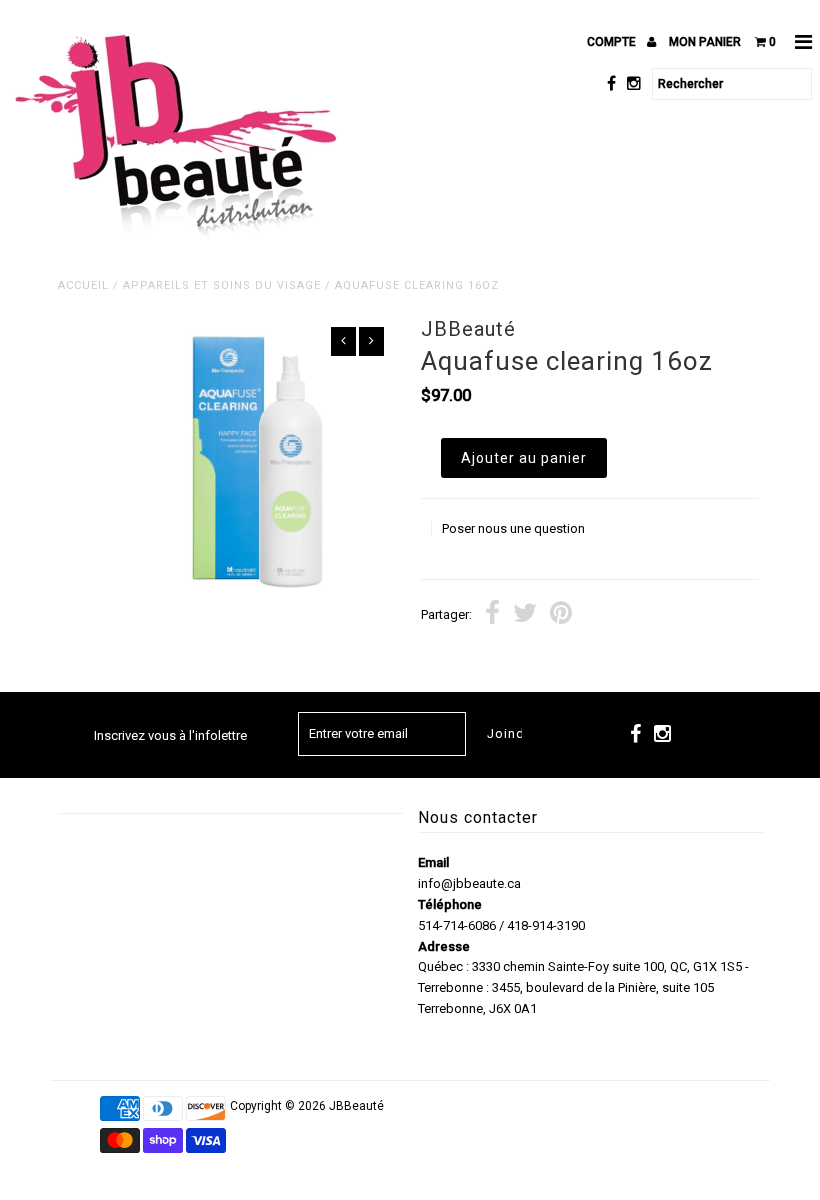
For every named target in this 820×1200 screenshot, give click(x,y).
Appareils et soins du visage (222, 285)
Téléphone (450, 904)
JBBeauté (356, 1106)
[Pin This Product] (561, 615)
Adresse (444, 946)
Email (433, 862)
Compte (613, 42)
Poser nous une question (513, 528)
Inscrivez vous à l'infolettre (170, 735)
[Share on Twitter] (525, 615)
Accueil (83, 285)
